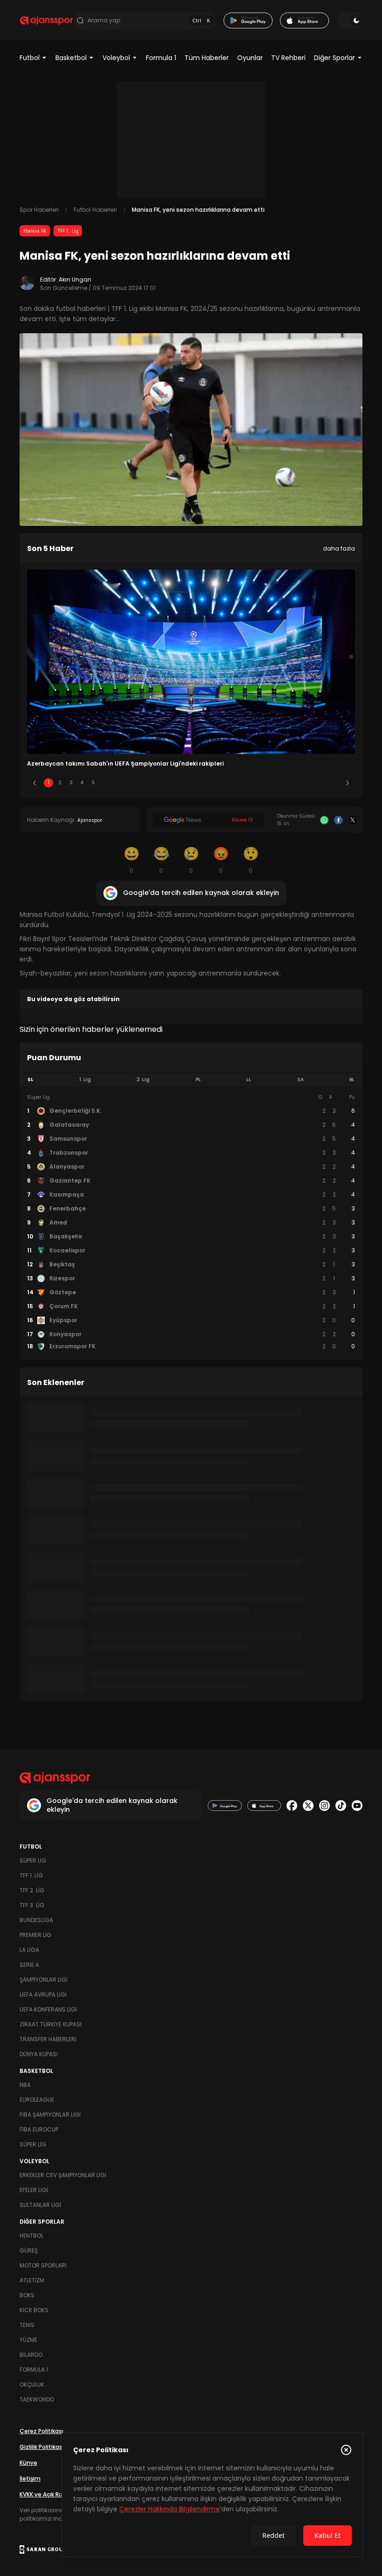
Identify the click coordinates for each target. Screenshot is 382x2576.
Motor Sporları (43, 2265)
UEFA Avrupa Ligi (43, 1994)
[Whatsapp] (324, 820)
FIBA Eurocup (39, 2129)
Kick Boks (34, 2310)
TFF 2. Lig (32, 1890)
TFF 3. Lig (32, 1905)
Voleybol (116, 58)
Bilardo (31, 2355)
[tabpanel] (191, 1222)
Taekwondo (37, 2399)
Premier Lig (35, 1935)
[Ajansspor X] (308, 1806)
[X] (353, 820)
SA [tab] (300, 1079)
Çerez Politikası (41, 2431)
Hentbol (31, 2236)
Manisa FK (35, 231)
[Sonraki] (348, 783)
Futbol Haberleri (95, 210)
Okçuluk (32, 2384)
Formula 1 (161, 58)
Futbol (30, 58)
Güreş (29, 2250)
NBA (25, 2085)
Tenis (27, 2325)
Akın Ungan (75, 279)
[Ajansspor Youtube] (357, 1806)
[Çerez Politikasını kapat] (346, 2450)
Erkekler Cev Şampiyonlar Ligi (63, 2175)
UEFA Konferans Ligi (48, 2009)
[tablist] (191, 1080)
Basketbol (71, 58)
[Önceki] (34, 783)
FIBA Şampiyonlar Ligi (50, 2115)
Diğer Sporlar (334, 58)
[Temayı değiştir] (349, 20)
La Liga (29, 1950)
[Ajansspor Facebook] (292, 1806)
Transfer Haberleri (48, 2039)
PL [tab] (198, 1079)
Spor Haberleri (39, 210)
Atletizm (32, 2280)
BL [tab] (352, 1079)
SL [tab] (30, 1079)
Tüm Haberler (207, 58)
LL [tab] (249, 1079)
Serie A (29, 1965)
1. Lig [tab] (85, 1079)
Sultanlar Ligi (40, 2205)
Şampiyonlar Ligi (44, 1980)
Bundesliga (36, 1920)
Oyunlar (250, 58)
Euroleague (37, 2100)
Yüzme (28, 2340)
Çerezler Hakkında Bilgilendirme (170, 2509)
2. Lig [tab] (143, 1079)
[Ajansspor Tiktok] (341, 1806)
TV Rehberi (288, 58)
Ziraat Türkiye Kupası (51, 2024)
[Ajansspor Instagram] (324, 1806)
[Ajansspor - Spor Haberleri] (46, 20)
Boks (27, 2295)
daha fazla (339, 548)
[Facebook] (338, 820)
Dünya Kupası (39, 2054)
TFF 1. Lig (68, 231)
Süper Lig (33, 1860)
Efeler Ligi (34, 2190)
